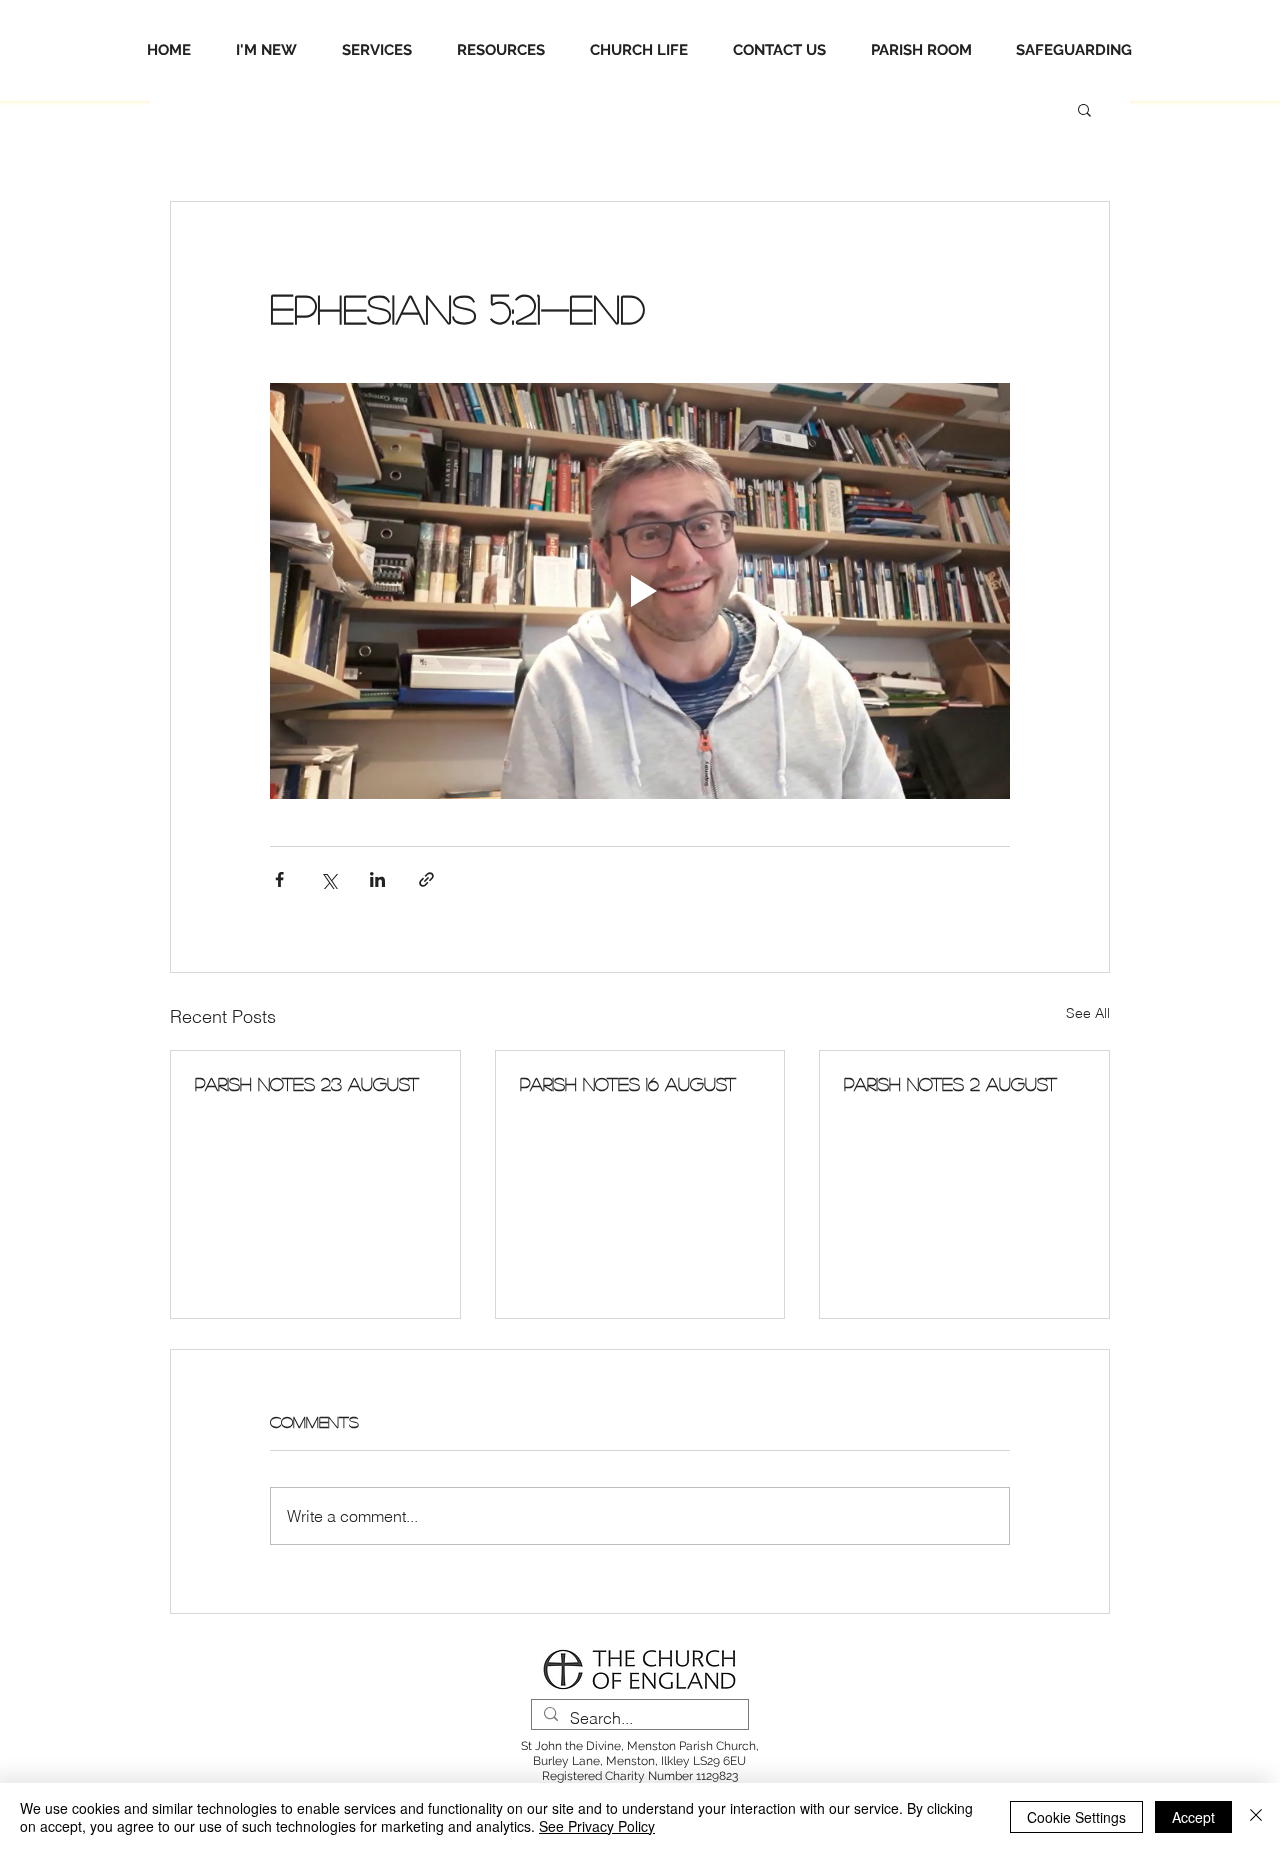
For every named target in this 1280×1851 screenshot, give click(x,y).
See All (1088, 1013)
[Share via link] (426, 879)
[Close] (1256, 1817)
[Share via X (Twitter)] (328, 879)
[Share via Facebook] (279, 879)
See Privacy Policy (597, 1826)
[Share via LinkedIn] (377, 879)
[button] (1084, 109)
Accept (1193, 1817)
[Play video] (640, 591)
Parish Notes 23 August (307, 1084)
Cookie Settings (1076, 1817)
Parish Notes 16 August (628, 1084)
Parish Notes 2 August (950, 1084)
